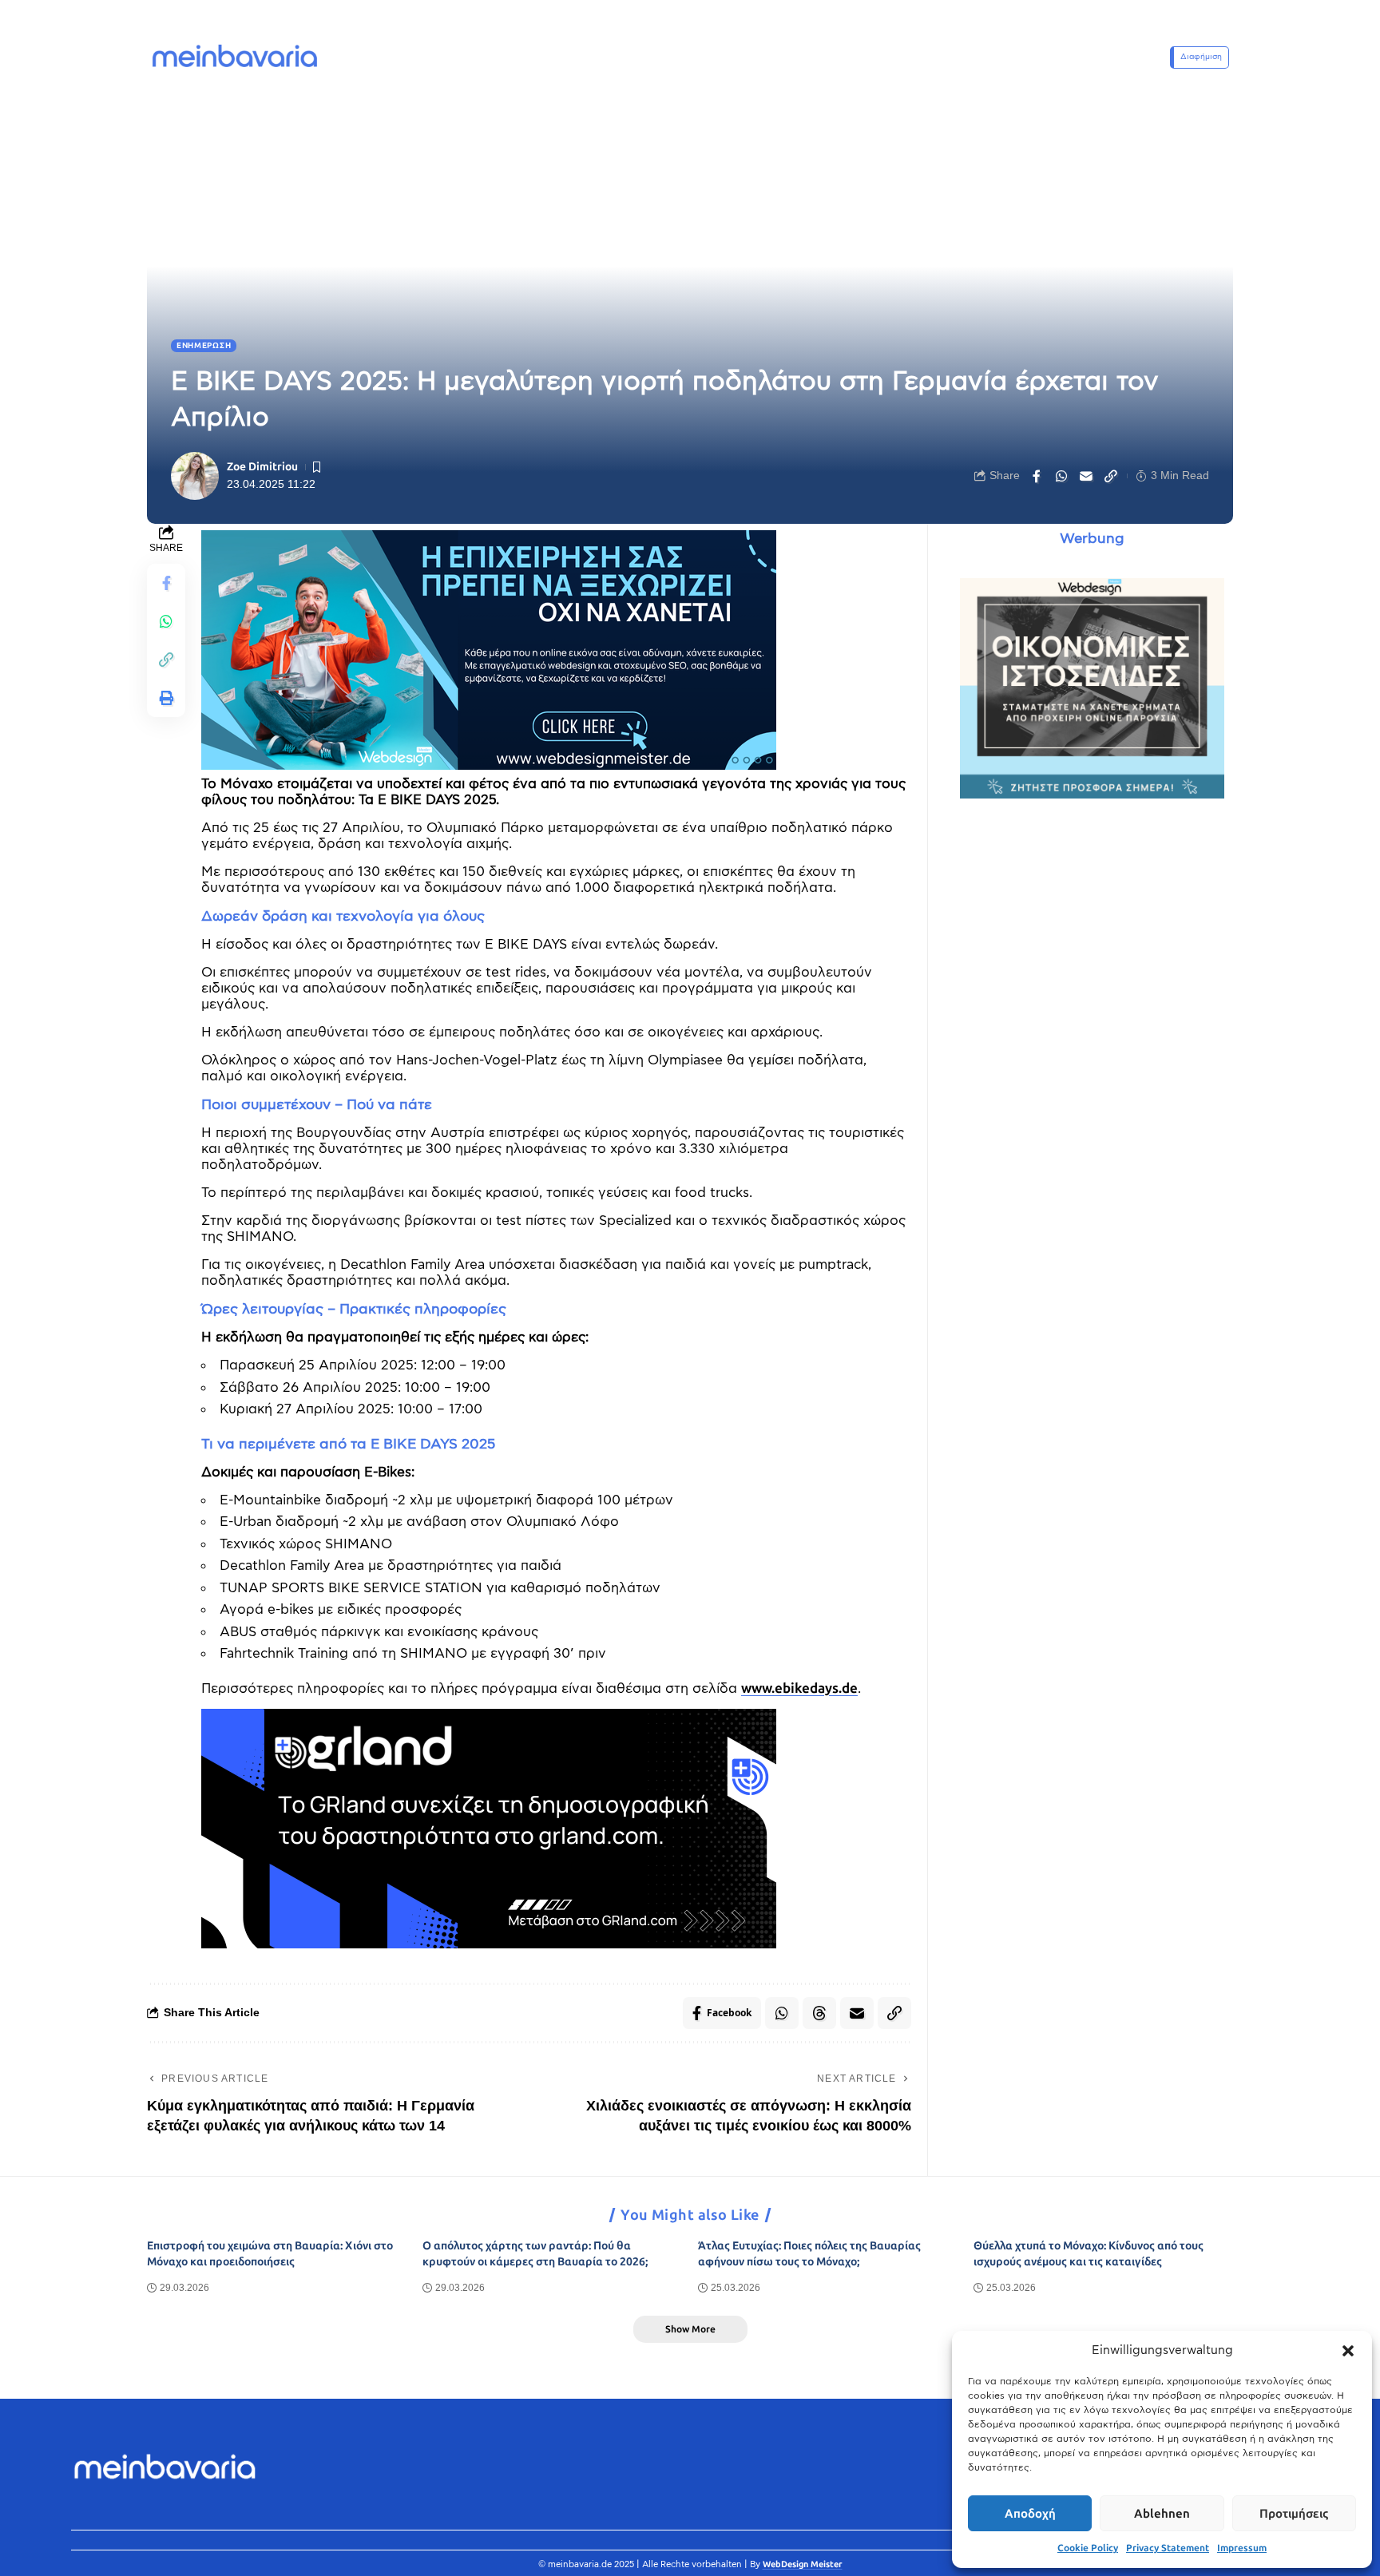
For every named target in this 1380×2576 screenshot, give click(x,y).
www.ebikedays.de (799, 1688)
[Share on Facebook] (1037, 476)
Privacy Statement (1168, 2548)
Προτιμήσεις (1294, 2514)
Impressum (1242, 2548)
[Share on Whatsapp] (1061, 476)
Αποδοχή (1030, 2514)
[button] (1348, 2351)
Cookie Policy (1088, 2548)
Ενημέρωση (204, 346)
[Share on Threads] (819, 2013)
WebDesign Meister (803, 2564)
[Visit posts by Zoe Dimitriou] (195, 476)
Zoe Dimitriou (262, 467)
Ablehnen (1162, 2514)
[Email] (1086, 476)
